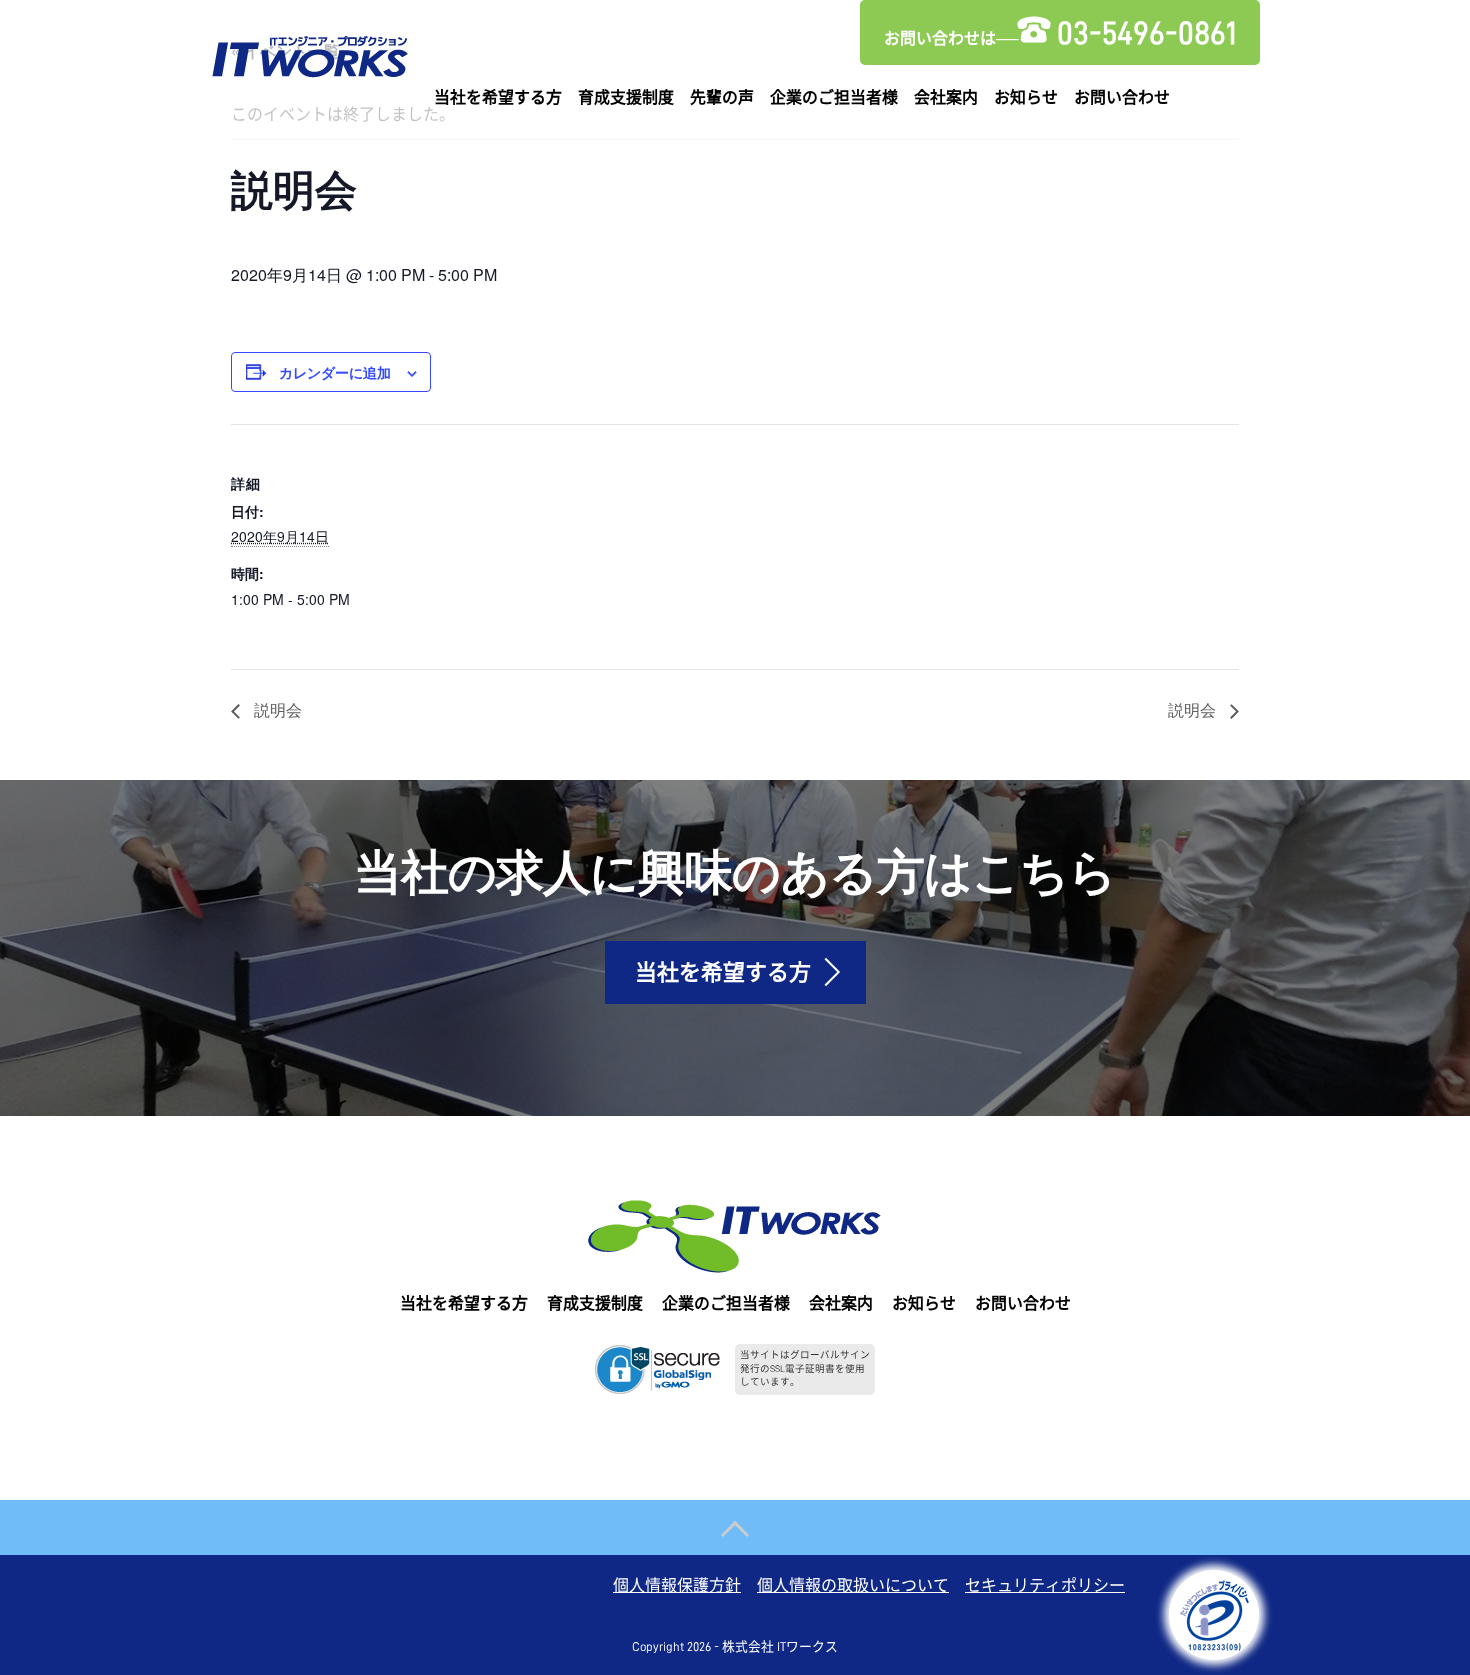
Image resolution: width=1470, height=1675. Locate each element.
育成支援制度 (626, 98)
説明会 (276, 709)
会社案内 (946, 98)
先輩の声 (722, 98)
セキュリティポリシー (1045, 1586)
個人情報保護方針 (677, 1586)
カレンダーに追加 (335, 372)
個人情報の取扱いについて (853, 1586)
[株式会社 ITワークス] (310, 53)
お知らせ (1026, 98)
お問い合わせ (1122, 98)
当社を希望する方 (498, 98)
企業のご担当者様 (834, 98)
